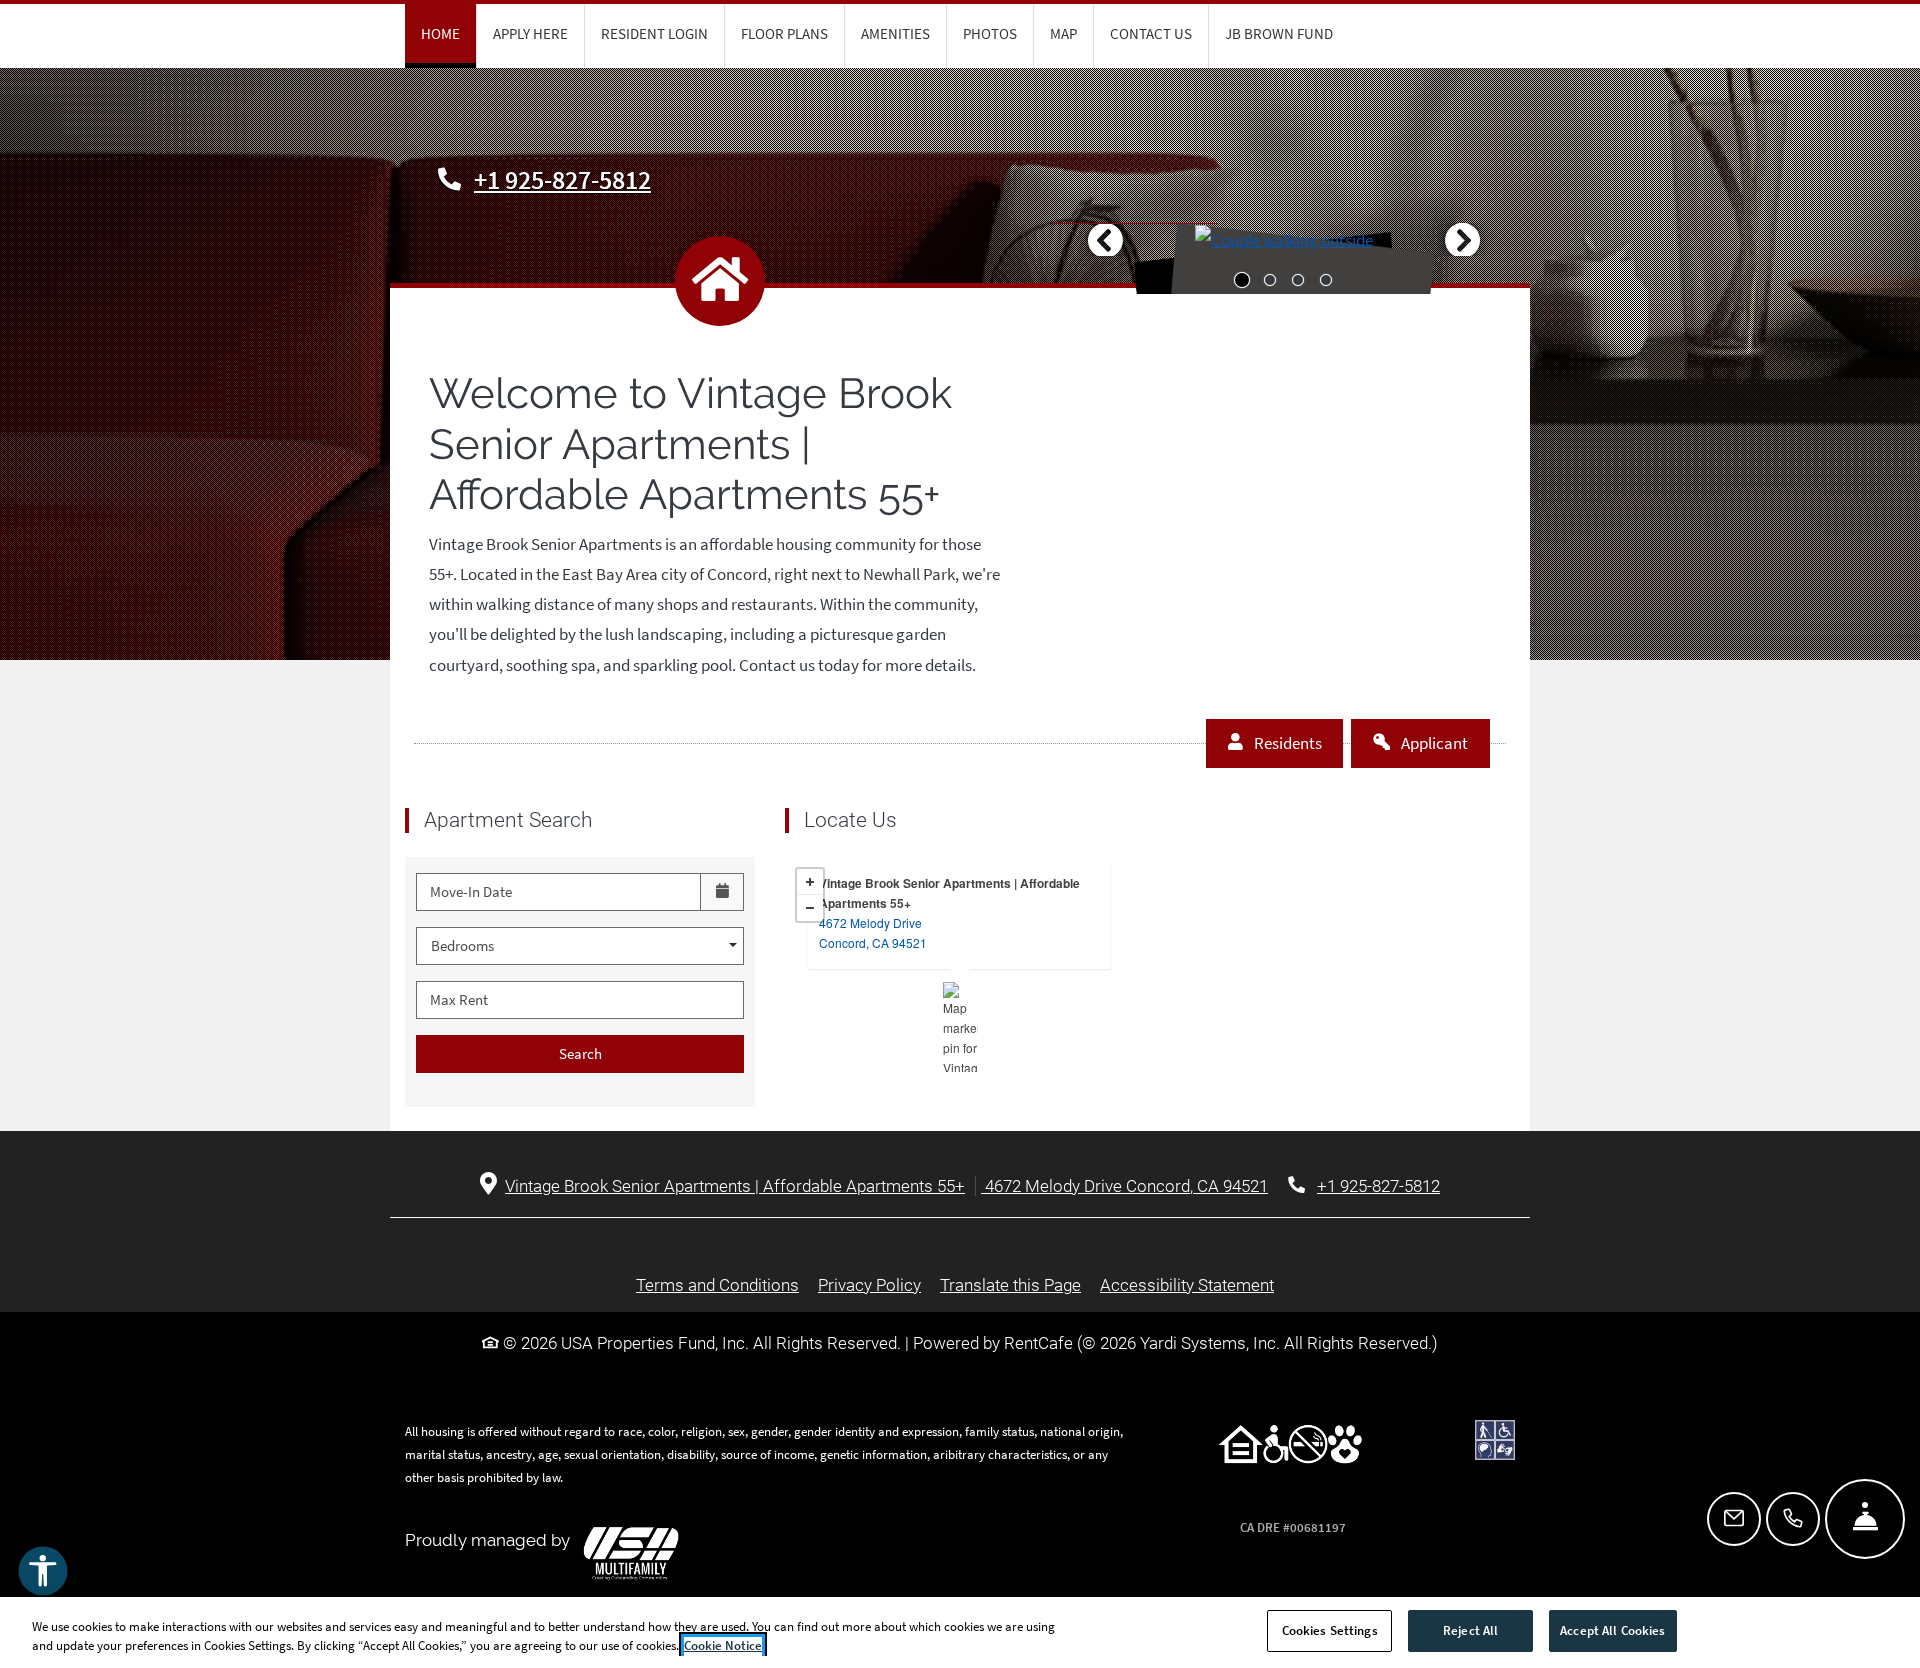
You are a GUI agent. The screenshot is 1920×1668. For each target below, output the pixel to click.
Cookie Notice (723, 1646)
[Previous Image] (1105, 240)
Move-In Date (471, 892)
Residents (1297, 742)
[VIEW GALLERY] (1284, 258)
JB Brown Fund (1279, 33)
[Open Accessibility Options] (43, 1575)
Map (1063, 33)
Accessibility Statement (1187, 1284)
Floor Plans (784, 33)
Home (440, 33)
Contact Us (1151, 33)
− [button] (810, 908)
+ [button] (810, 882)
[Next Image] (1463, 240)
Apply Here (530, 33)
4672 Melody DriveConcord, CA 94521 (873, 932)
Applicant (1444, 742)
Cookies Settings (1330, 1630)
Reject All (1470, 1630)
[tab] (1242, 280)
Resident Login (654, 33)
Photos (990, 33)
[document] (960, 982)
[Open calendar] (722, 892)
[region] (960, 1632)
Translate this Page (1010, 1284)
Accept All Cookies (1612, 1630)
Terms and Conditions (717, 1284)
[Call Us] (1793, 1519)
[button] (1284, 239)
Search (580, 1054)
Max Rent (459, 1000)
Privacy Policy (869, 1284)
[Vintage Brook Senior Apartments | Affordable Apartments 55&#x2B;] (960, 1027)
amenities (895, 33)
